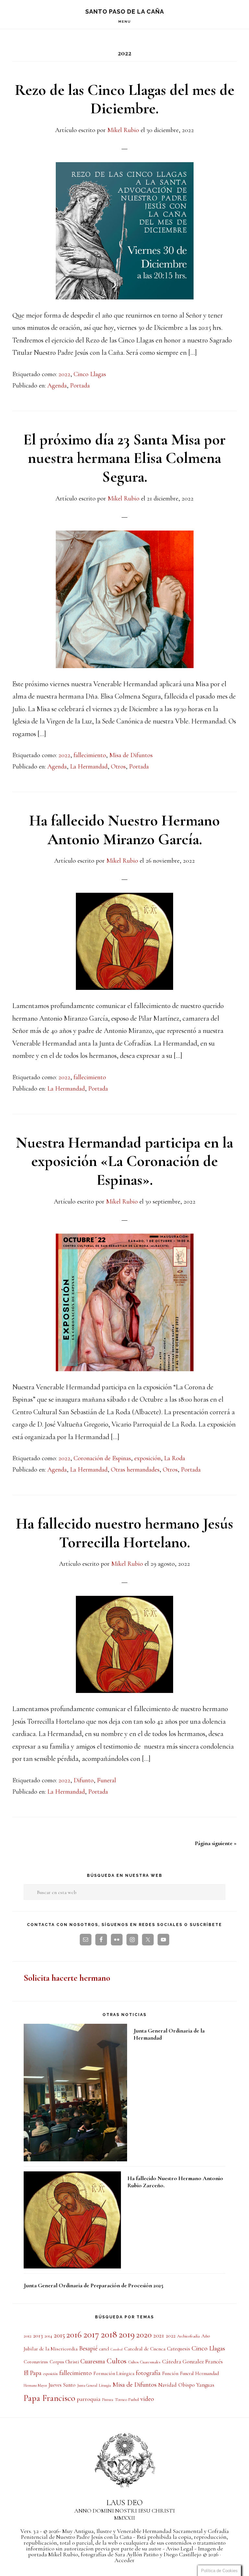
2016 (74, 2335)
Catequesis (178, 2349)
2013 (38, 2335)
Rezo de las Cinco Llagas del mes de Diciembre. (125, 99)
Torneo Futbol (127, 2400)
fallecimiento (90, 755)
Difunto (84, 1780)
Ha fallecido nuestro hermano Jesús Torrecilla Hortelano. (124, 1533)
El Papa (33, 2373)
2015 (59, 2335)
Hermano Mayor (35, 2385)
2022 (64, 374)
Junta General (87, 2385)
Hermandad (207, 2373)
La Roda (175, 1458)
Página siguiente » (216, 1843)
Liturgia (105, 2385)
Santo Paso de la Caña (125, 11)
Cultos (117, 2361)
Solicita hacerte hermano (67, 1978)
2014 (48, 2336)
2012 (28, 2336)
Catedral (117, 2349)
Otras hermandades (135, 1470)
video (147, 2399)
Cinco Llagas (90, 374)
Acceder (124, 2560)
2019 (127, 2334)
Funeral (107, 1780)
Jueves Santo (62, 2385)
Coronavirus (36, 2362)
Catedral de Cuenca (145, 2349)
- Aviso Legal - (180, 2548)
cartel (104, 2349)
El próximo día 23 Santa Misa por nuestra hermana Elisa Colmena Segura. (124, 458)
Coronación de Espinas (102, 1458)
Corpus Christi (64, 2362)
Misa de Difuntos (131, 755)
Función (170, 2373)
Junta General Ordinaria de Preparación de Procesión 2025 (94, 2285)
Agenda (57, 386)
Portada (80, 386)
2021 (159, 2335)
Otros (118, 767)
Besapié (88, 2348)
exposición (148, 1458)
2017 (91, 2334)
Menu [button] (125, 22)
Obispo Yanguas (196, 2385)
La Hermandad (89, 767)
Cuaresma (93, 2361)
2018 (109, 2334)
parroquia (89, 2399)
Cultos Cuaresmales (144, 2362)
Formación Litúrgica (114, 2373)
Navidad (167, 2385)
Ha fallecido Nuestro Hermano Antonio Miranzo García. (124, 830)
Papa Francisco (49, 2398)
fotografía (148, 2373)
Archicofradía (188, 2336)
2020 (144, 2335)
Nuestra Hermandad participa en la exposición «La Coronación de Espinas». (124, 1161)
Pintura (108, 2400)
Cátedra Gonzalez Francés (192, 2362)
